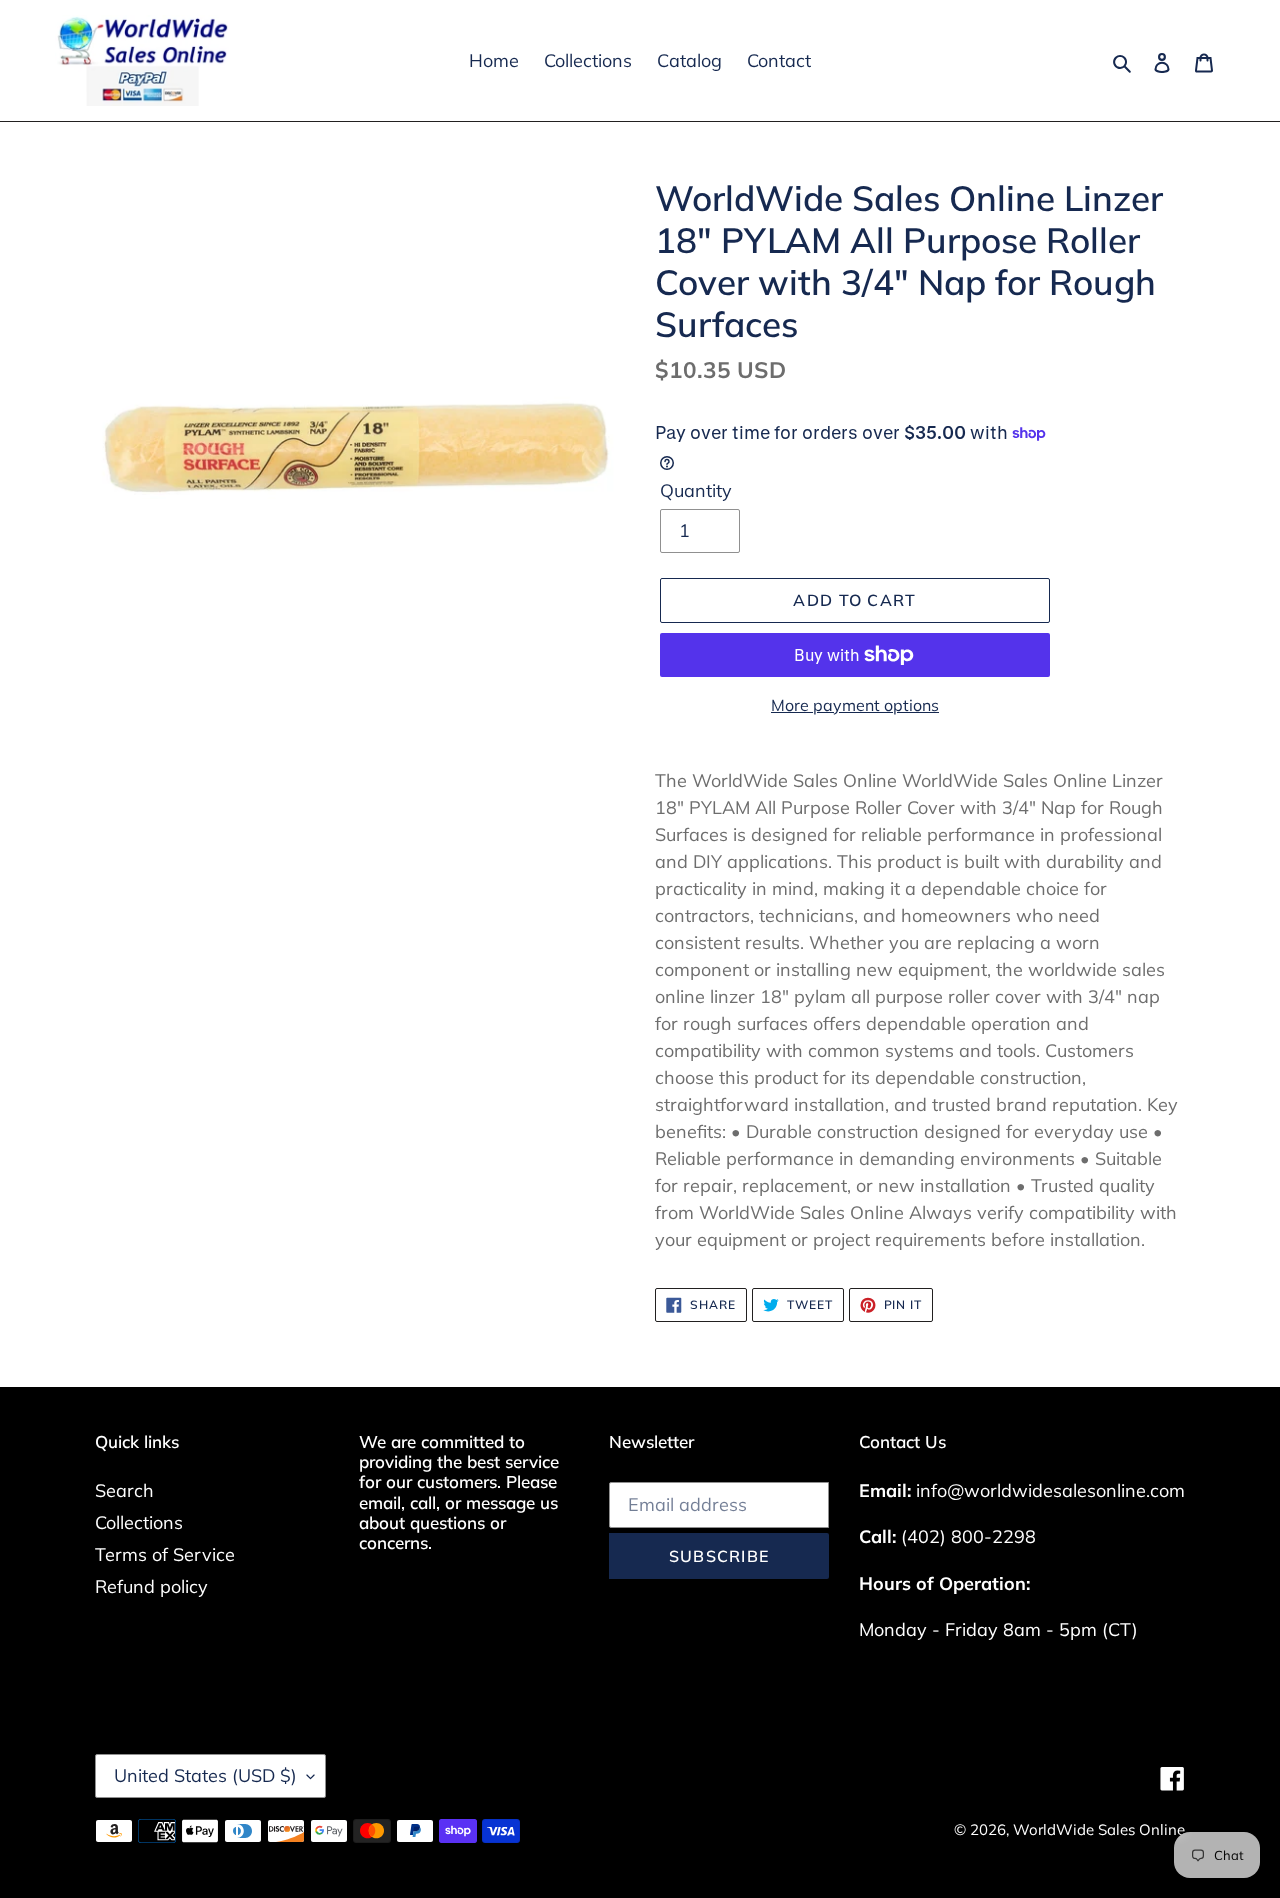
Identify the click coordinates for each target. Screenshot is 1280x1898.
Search (124, 1490)
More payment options (855, 705)
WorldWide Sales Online (1099, 1829)
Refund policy (151, 1586)
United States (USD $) (205, 1775)
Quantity (696, 490)
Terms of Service (165, 1554)
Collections (139, 1522)
